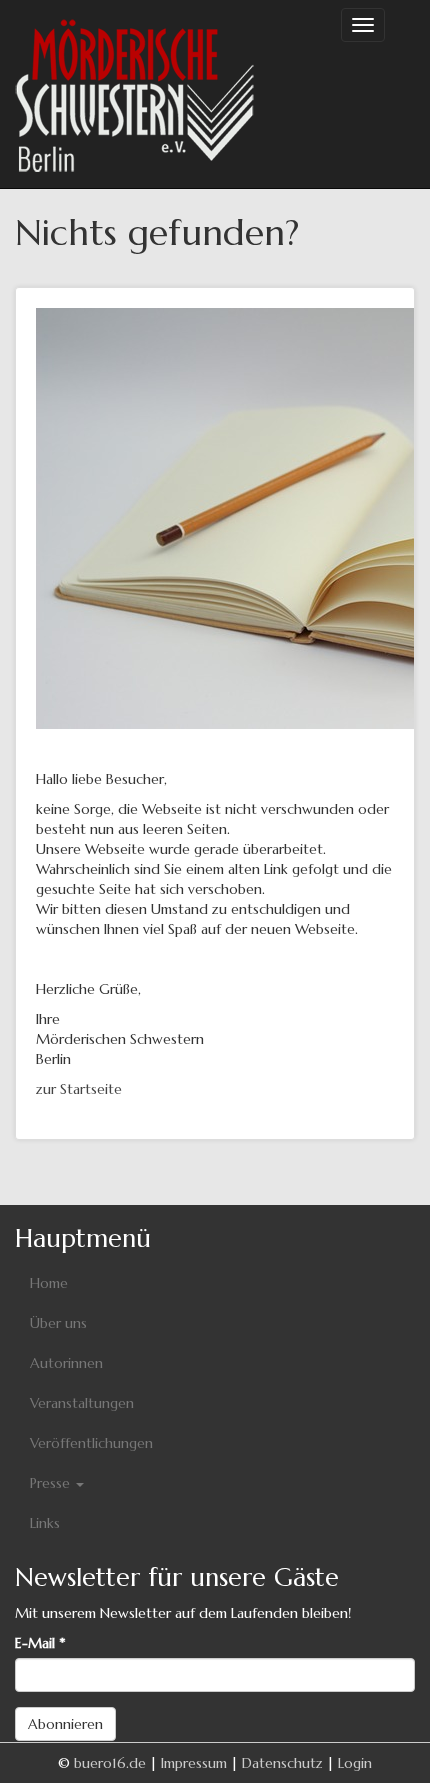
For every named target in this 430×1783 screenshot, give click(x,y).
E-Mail (40, 1643)
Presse (52, 1483)
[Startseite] (135, 94)
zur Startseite (79, 1089)
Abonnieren (65, 1724)
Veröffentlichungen (91, 1443)
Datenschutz (282, 1763)
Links (45, 1523)
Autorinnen (66, 1363)
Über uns (58, 1323)
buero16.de (110, 1763)
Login (355, 1763)
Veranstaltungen (82, 1403)
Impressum (194, 1763)
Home (49, 1283)
